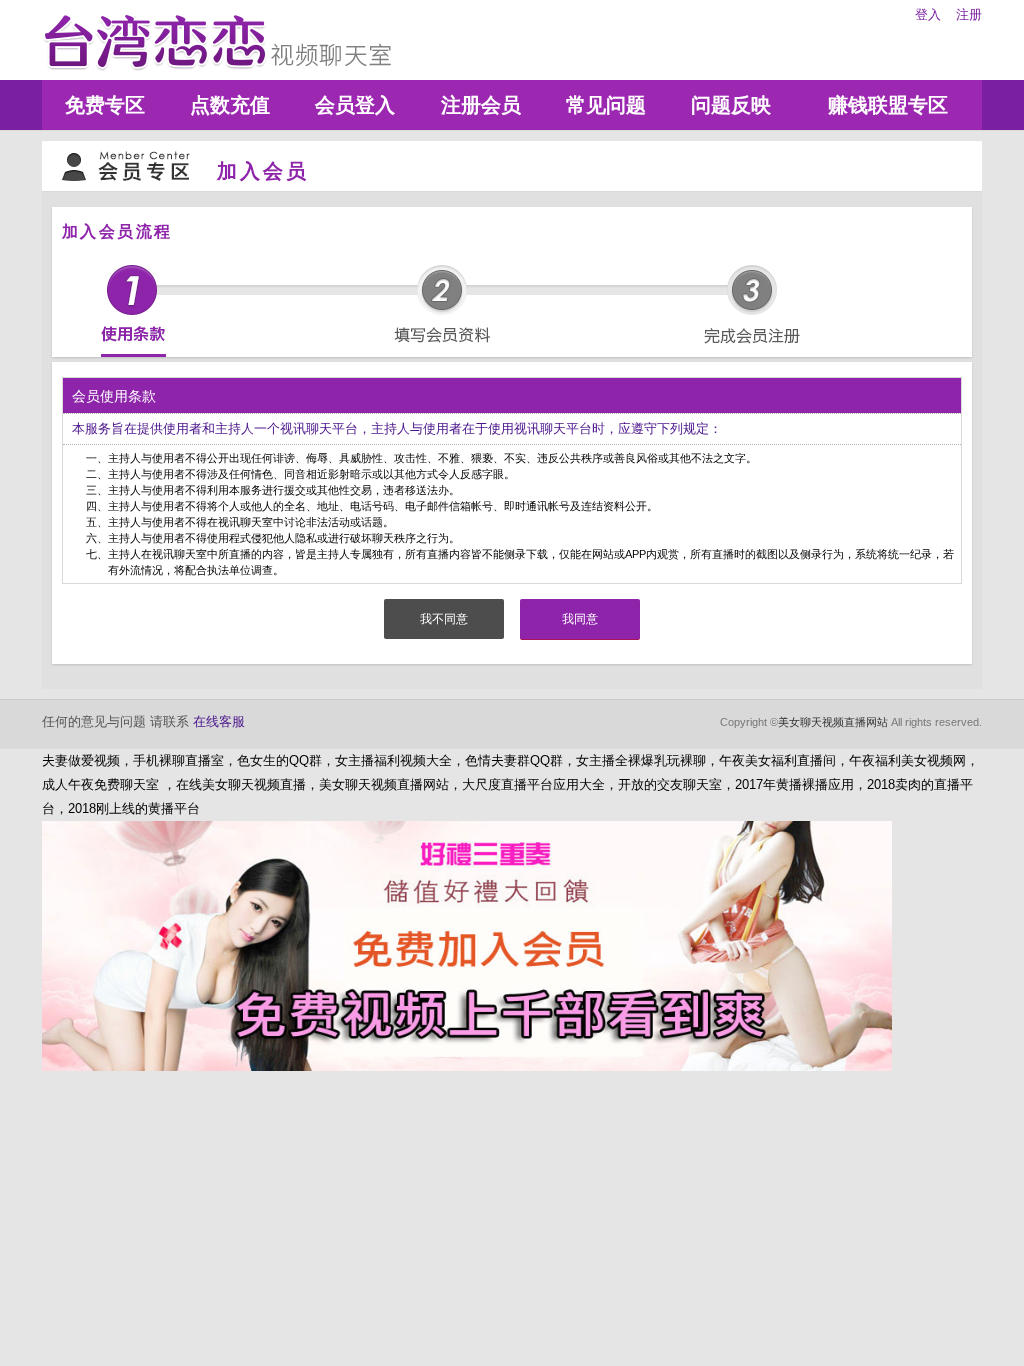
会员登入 (355, 105)
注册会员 (481, 105)
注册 (969, 14)
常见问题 (606, 105)
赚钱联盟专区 (888, 105)
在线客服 (219, 721)
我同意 (580, 619)
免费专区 (105, 105)
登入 (928, 14)
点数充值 (230, 105)
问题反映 (731, 105)
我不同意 (444, 619)
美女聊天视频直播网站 (833, 722)
